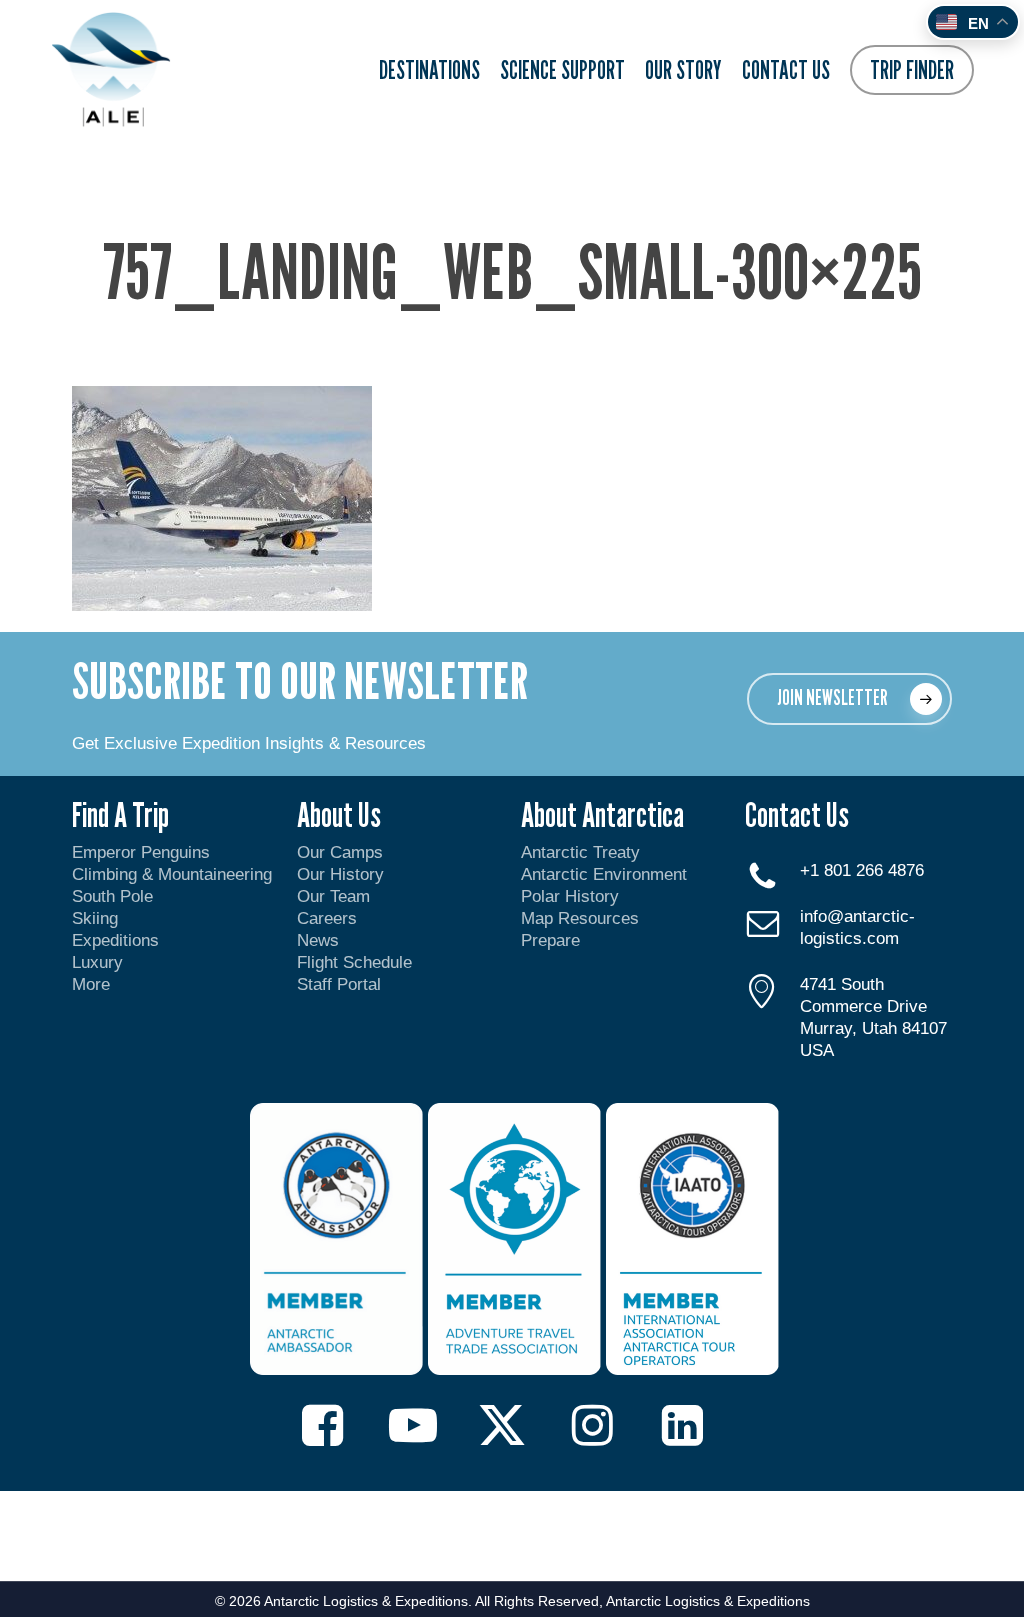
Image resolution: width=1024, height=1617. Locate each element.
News (318, 940)
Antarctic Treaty (580, 852)
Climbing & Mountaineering (172, 874)
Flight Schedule (354, 962)
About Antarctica (602, 814)
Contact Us (797, 814)
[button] (849, 699)
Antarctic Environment (604, 874)
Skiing (95, 918)
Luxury (97, 962)
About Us (339, 814)
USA (817, 1050)
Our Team (333, 896)
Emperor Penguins (141, 852)
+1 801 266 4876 (862, 870)
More (91, 984)
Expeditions (118, 940)
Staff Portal (339, 984)
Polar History (570, 896)
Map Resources (580, 918)
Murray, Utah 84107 (873, 1028)
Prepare (550, 940)
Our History (340, 874)
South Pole (112, 896)
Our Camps (340, 852)
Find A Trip (120, 814)
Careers (327, 918)
